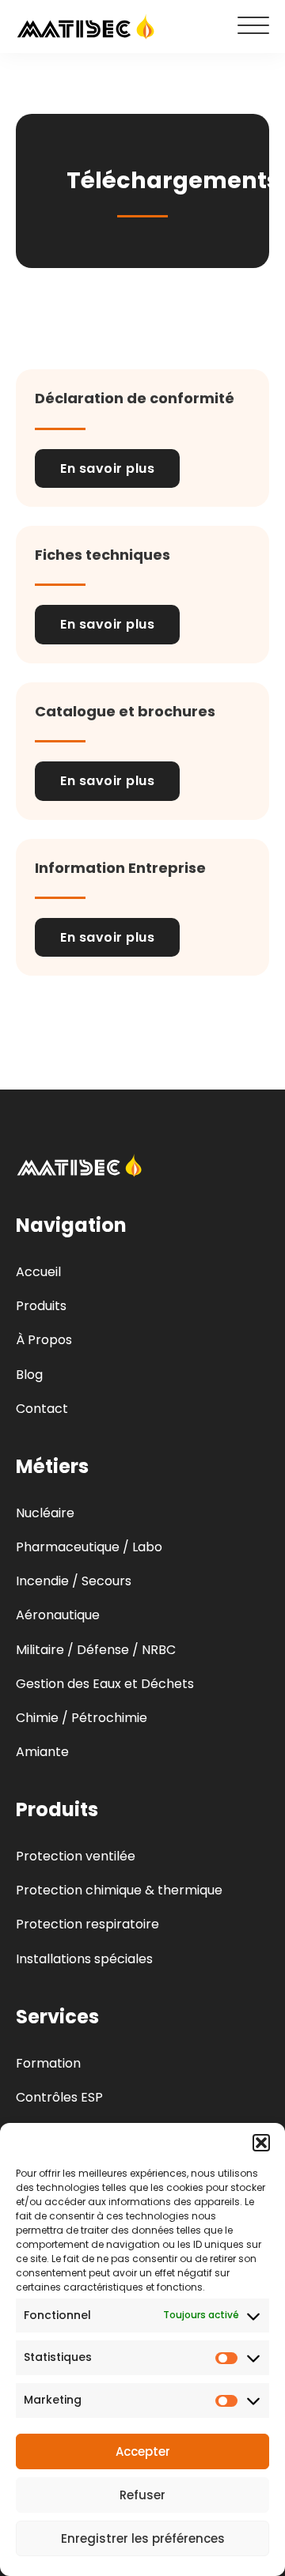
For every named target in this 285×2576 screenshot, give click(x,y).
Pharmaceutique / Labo (89, 1547)
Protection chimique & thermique (119, 1890)
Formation (48, 2063)
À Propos (44, 1340)
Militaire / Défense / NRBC (96, 1650)
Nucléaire (45, 1513)
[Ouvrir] (253, 26)
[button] (261, 2143)
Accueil (38, 1272)
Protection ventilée (76, 1856)
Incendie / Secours (74, 1581)
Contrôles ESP (59, 2097)
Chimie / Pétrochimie (82, 1718)
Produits (41, 1306)
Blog (29, 1375)
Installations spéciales (84, 1959)
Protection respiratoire (87, 1924)
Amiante (42, 1752)
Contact (42, 1409)
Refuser (142, 2495)
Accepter (143, 2451)
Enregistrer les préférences (143, 2538)
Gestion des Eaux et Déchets (105, 1684)
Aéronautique (58, 1615)
